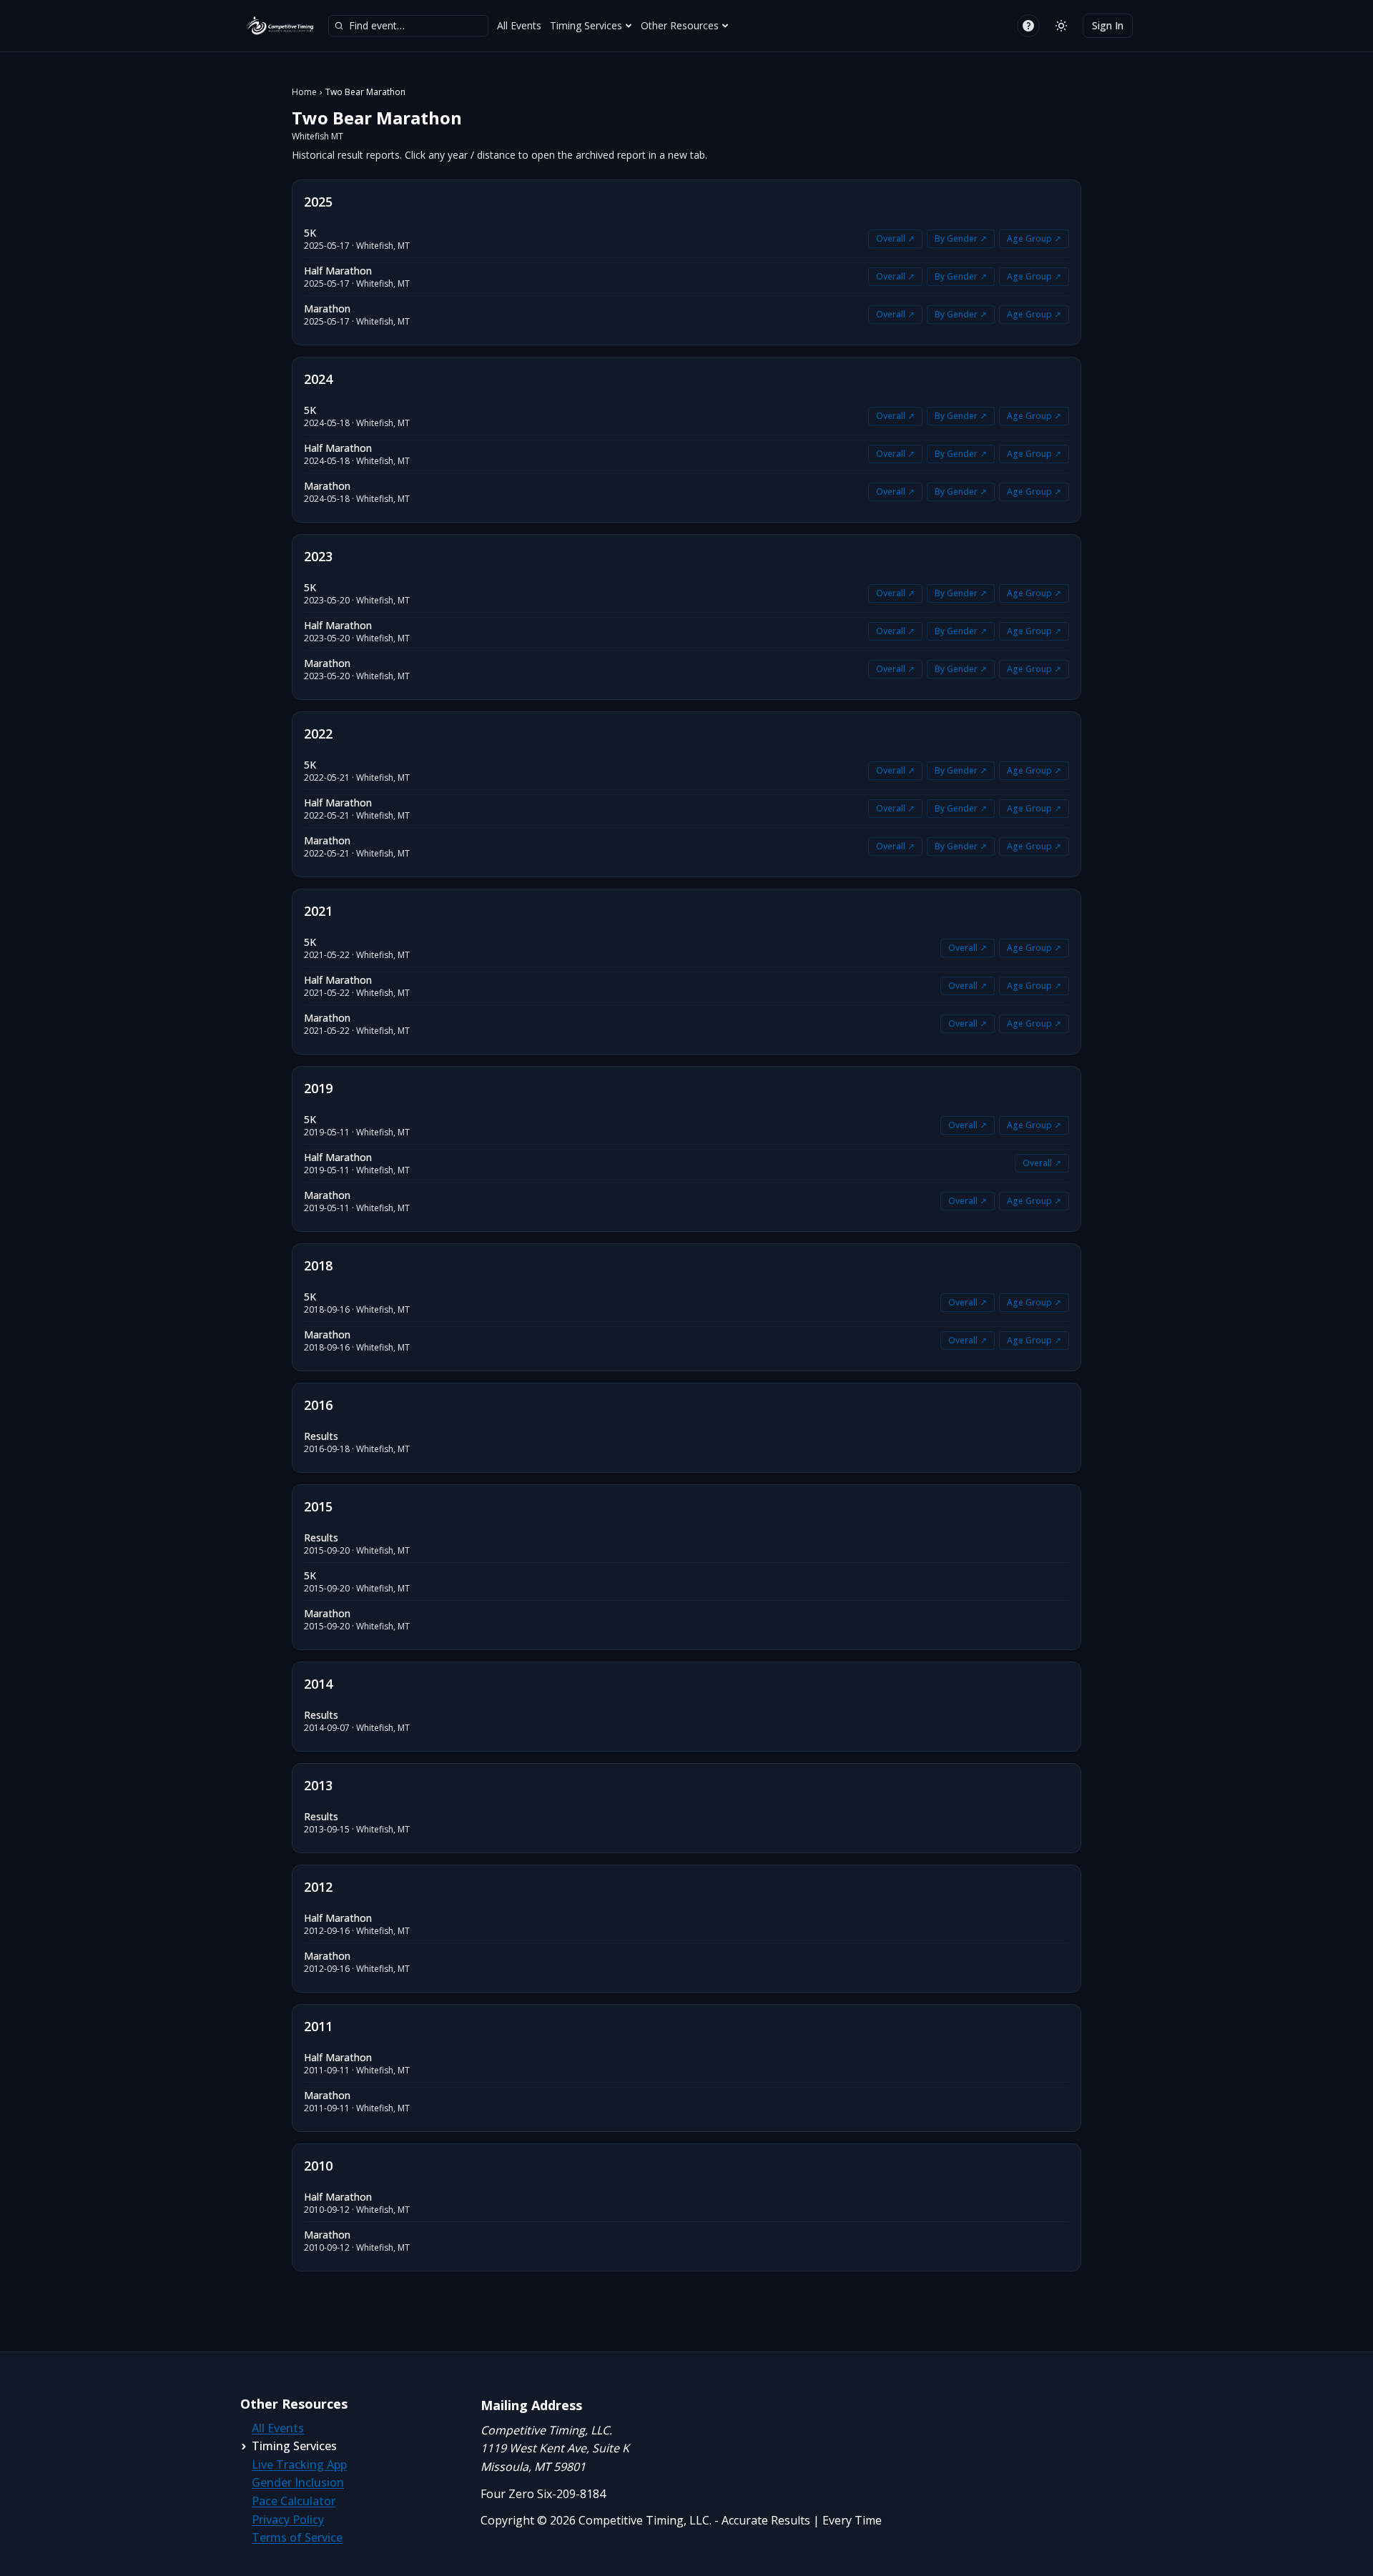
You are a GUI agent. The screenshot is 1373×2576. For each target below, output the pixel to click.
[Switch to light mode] (1061, 26)
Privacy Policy (288, 2520)
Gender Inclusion (298, 2482)
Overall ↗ (895, 238)
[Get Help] (1028, 26)
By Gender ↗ (961, 238)
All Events (519, 25)
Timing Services (586, 25)
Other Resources (680, 25)
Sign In (1108, 25)
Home (304, 92)
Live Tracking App (299, 2464)
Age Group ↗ (1034, 238)
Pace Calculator (294, 2501)
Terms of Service (297, 2537)
